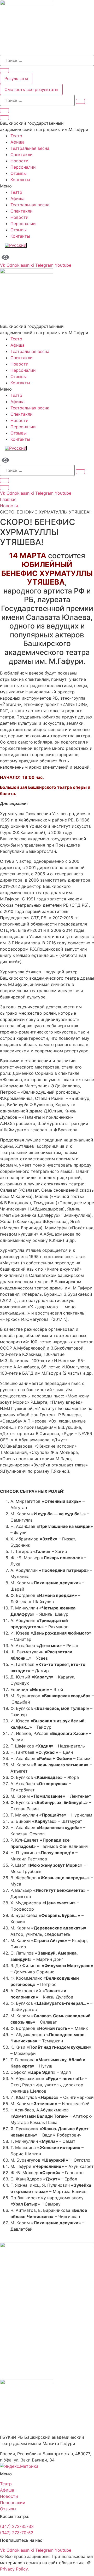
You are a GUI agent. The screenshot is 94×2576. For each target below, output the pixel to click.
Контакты (20, 180)
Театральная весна (30, 148)
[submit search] (80, 101)
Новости (19, 161)
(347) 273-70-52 (17, 2533)
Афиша (17, 142)
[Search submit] (4, 71)
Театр (16, 136)
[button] (47, 186)
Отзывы (19, 173)
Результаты (16, 78)
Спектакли (22, 155)
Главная (8, 499)
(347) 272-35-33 (17, 2526)
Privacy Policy (14, 2569)
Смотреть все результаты (31, 89)
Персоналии (23, 167)
